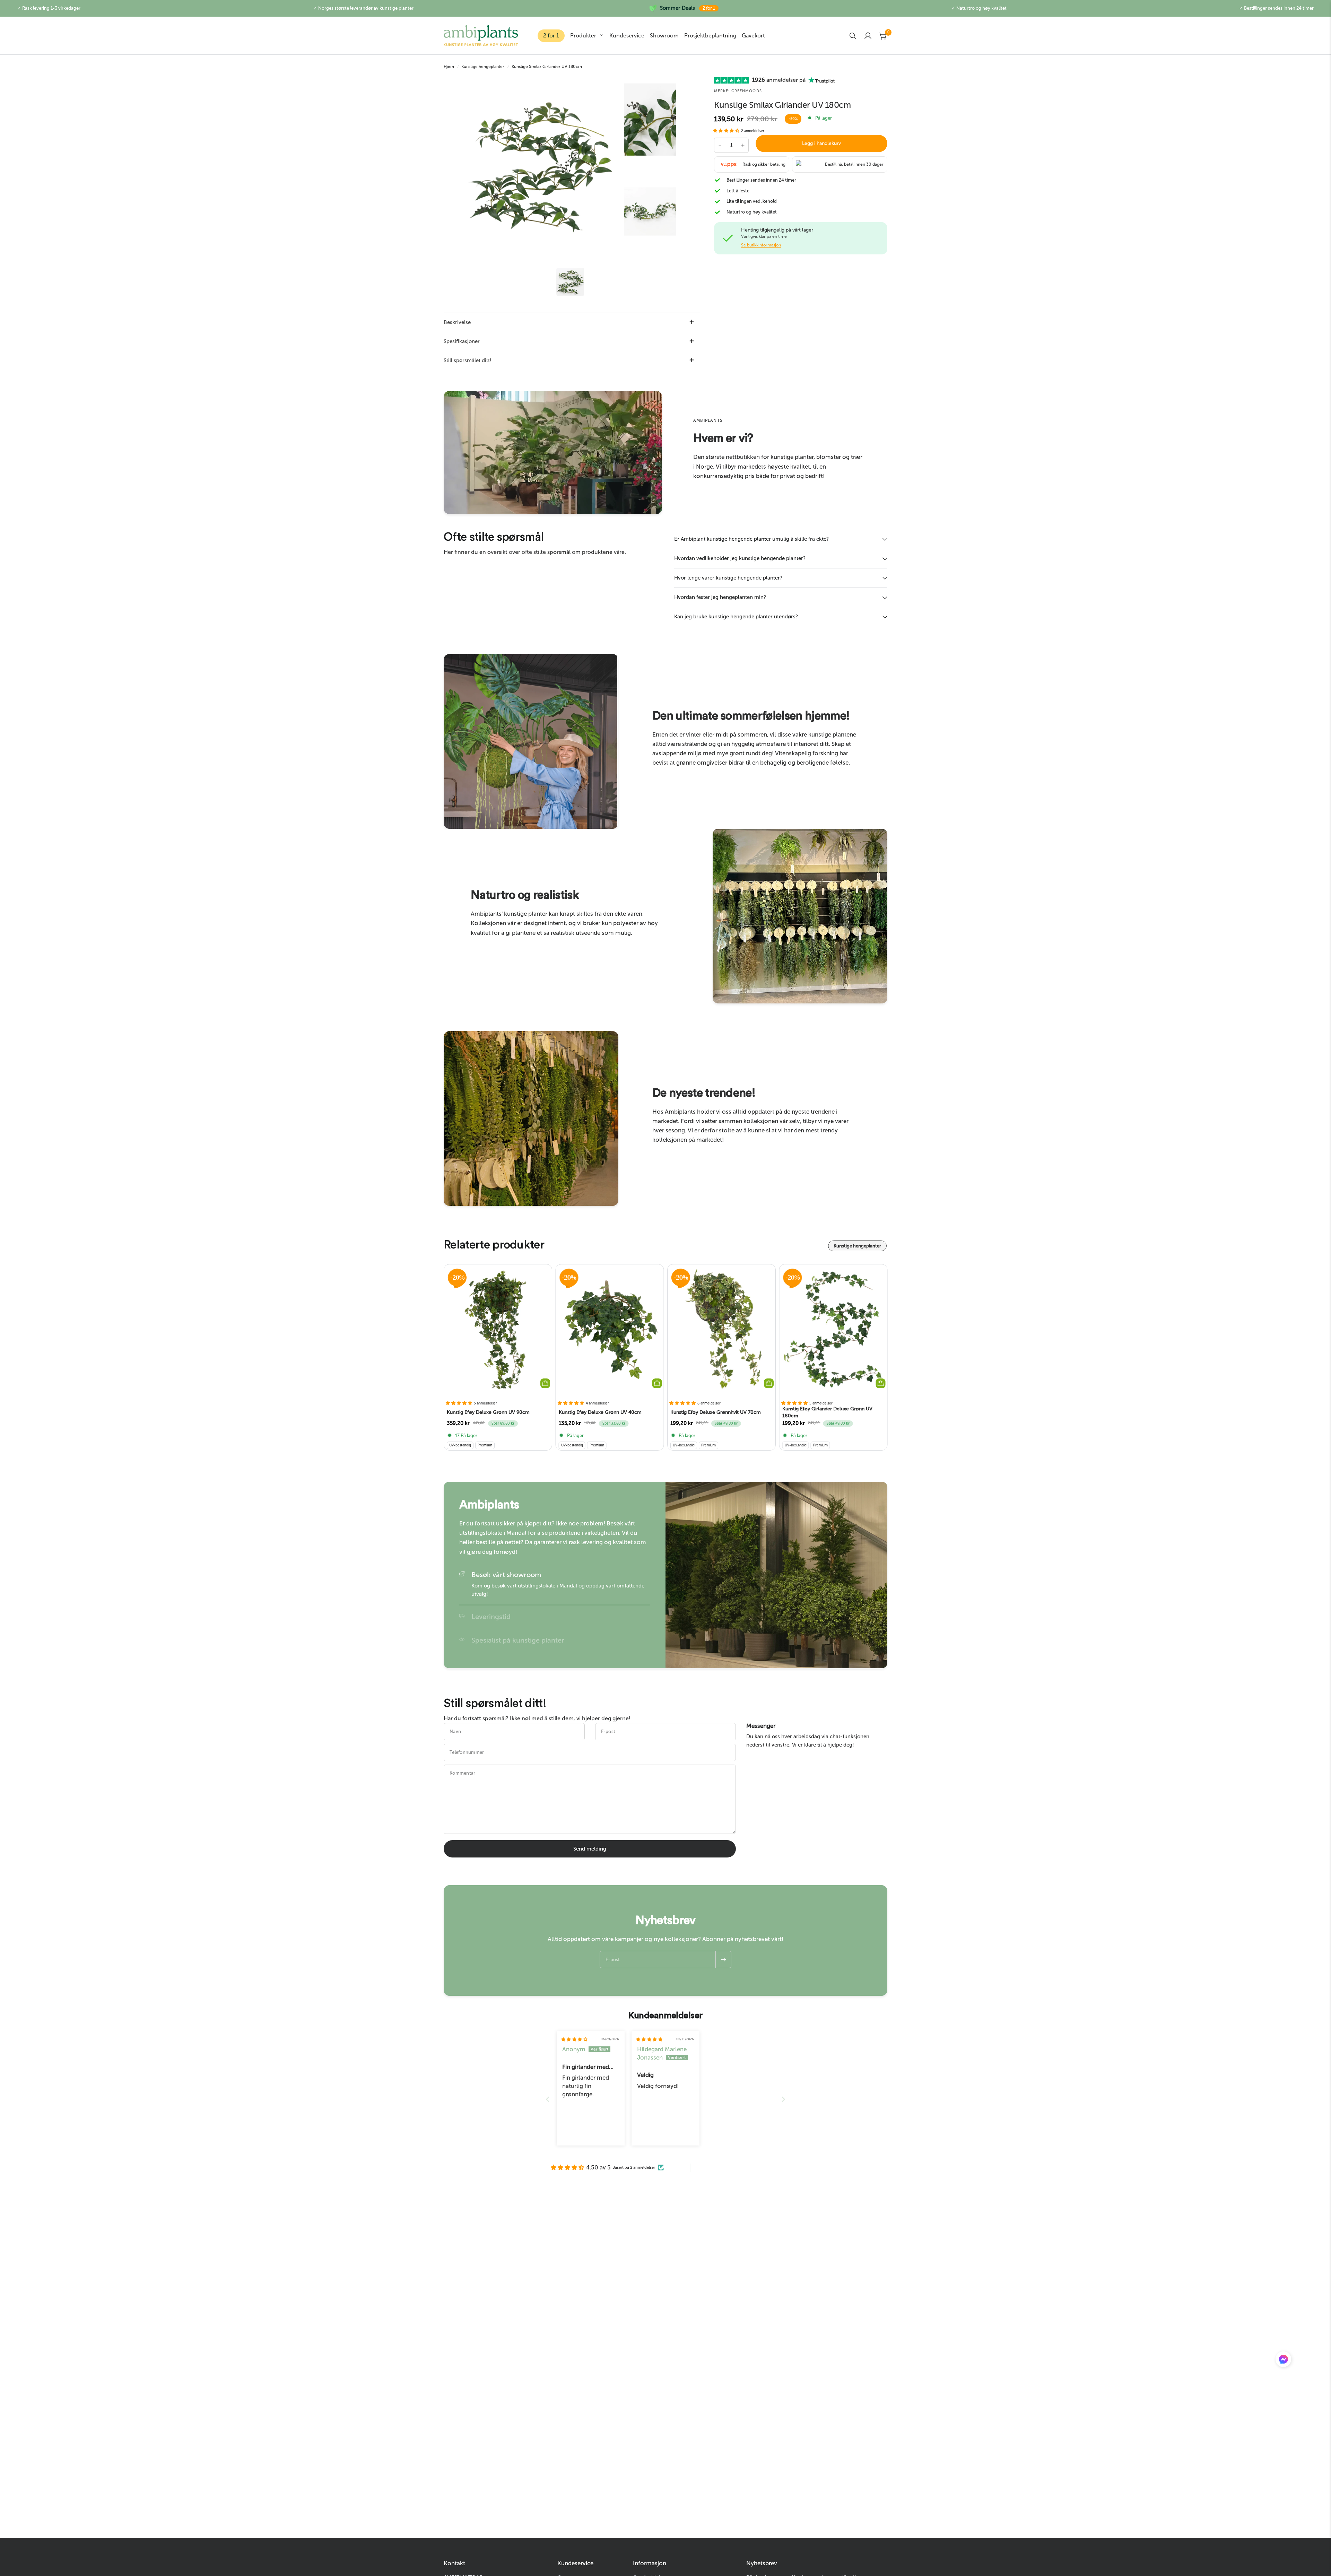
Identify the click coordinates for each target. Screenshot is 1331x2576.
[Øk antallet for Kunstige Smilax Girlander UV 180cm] (743, 145)
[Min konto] (868, 36)
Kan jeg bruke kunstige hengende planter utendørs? (736, 617)
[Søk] (853, 36)
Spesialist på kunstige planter (518, 1640)
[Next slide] (783, 2099)
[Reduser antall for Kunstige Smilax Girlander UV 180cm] (720, 145)
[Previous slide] (548, 2099)
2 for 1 (551, 36)
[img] (574, 2039)
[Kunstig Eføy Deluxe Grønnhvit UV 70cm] (721, 1330)
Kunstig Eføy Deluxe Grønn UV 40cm (600, 1412)
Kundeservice (627, 36)
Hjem (449, 67)
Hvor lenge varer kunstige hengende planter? (728, 578)
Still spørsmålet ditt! (468, 360)
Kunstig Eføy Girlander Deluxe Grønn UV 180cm (827, 1412)
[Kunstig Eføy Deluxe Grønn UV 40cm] (610, 1330)
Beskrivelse (457, 322)
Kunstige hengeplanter (483, 67)
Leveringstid (491, 1617)
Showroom (664, 36)
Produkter (583, 36)
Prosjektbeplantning (710, 36)
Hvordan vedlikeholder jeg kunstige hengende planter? (740, 558)
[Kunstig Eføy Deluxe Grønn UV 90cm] (498, 1330)
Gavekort (753, 36)
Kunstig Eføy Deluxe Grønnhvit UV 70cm (716, 1412)
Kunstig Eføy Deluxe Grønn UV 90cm (488, 1412)
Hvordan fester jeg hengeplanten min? (720, 597)
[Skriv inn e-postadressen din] (723, 1959)
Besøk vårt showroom (506, 1575)
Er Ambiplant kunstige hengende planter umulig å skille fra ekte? (751, 539)
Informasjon (650, 2563)
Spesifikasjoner (462, 341)
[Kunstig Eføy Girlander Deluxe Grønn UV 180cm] (833, 1330)
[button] (727, 131)
